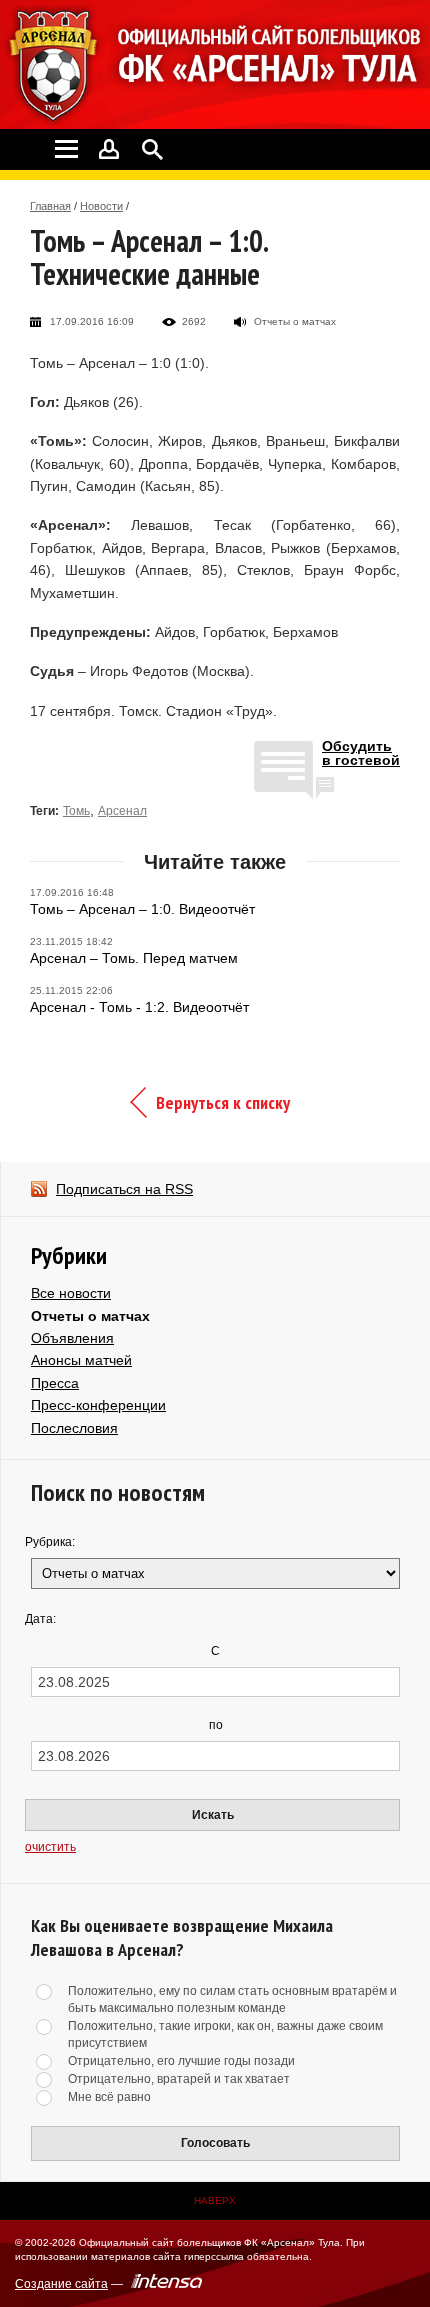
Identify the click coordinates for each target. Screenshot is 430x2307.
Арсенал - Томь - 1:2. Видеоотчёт (139, 1007)
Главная (50, 206)
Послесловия (74, 1428)
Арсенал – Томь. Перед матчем (134, 958)
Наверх (215, 2200)
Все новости (71, 1293)
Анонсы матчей (81, 1360)
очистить (50, 1847)
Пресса (55, 1383)
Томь (76, 811)
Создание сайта (61, 2284)
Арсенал (122, 811)
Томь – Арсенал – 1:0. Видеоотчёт (142, 909)
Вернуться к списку (223, 1102)
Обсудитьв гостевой (361, 753)
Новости (101, 206)
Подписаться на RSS (124, 1189)
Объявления (72, 1338)
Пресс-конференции (98, 1405)
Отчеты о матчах (90, 1316)
